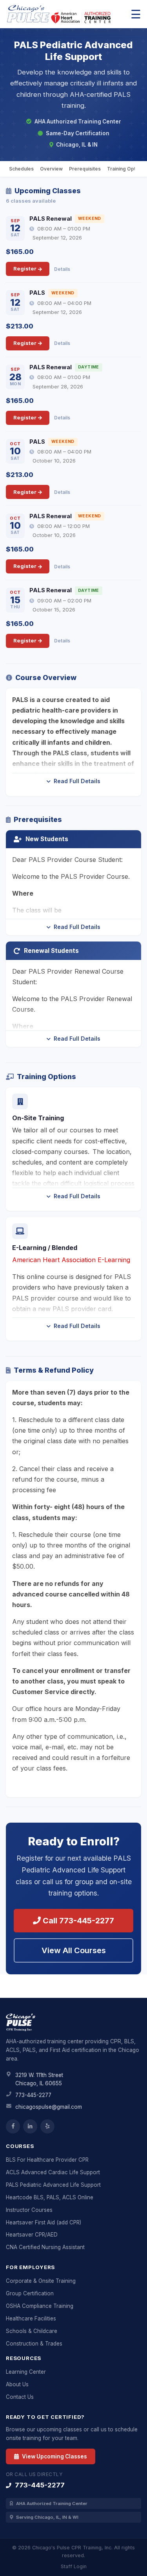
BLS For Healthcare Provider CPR (47, 2160)
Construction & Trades (34, 2344)
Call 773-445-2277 (77, 1921)
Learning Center (26, 2372)
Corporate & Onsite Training (41, 2281)
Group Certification (30, 2293)
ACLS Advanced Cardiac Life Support (53, 2172)
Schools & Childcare (32, 2331)
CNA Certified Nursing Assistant (45, 2247)
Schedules (21, 169)
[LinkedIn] (30, 2126)
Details (62, 269)
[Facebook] (13, 2126)
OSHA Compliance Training (40, 2306)
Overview (51, 169)
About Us (17, 2384)
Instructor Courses (29, 2210)
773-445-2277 (33, 2095)
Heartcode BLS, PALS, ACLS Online (50, 2197)
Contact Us (20, 2397)
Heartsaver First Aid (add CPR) (44, 2222)
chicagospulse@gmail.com (49, 2107)
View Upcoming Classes (54, 2456)
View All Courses (74, 1950)
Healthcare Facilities (31, 2318)
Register (25, 268)
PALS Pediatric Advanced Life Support (53, 2185)
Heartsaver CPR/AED (32, 2235)
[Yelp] (47, 2126)
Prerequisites (85, 169)
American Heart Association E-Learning (71, 1260)
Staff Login (74, 2566)
